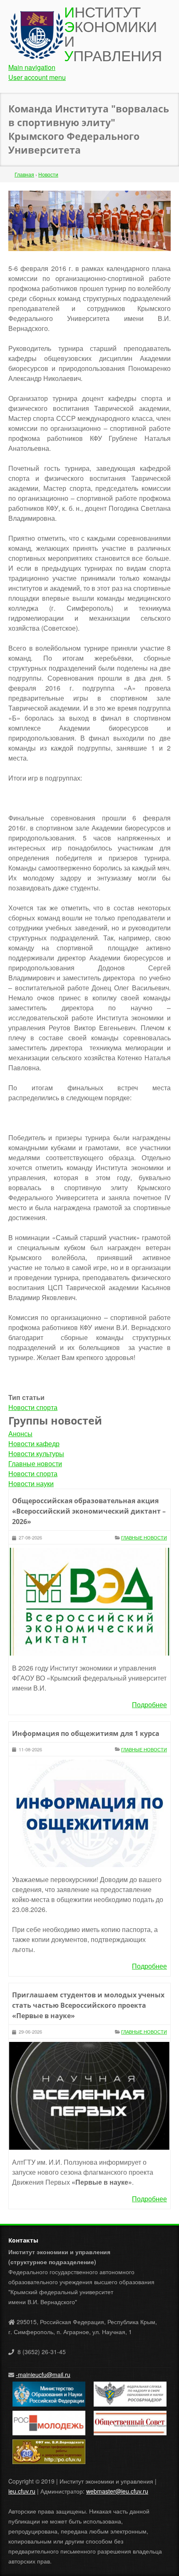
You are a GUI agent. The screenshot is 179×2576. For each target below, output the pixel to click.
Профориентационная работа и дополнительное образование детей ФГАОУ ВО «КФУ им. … (48, 2452)
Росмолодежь (31, 2416)
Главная (24, 174)
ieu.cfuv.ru (22, 2491)
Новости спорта (33, 1407)
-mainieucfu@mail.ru (43, 2375)
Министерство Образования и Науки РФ (47, 2392)
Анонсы (20, 1433)
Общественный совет (123, 2416)
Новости (48, 174)
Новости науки (31, 1483)
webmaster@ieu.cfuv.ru (117, 2491)
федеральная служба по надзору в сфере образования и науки (127, 2394)
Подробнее (149, 1704)
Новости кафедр (34, 1443)
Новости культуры (36, 1453)
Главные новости (35, 1463)
